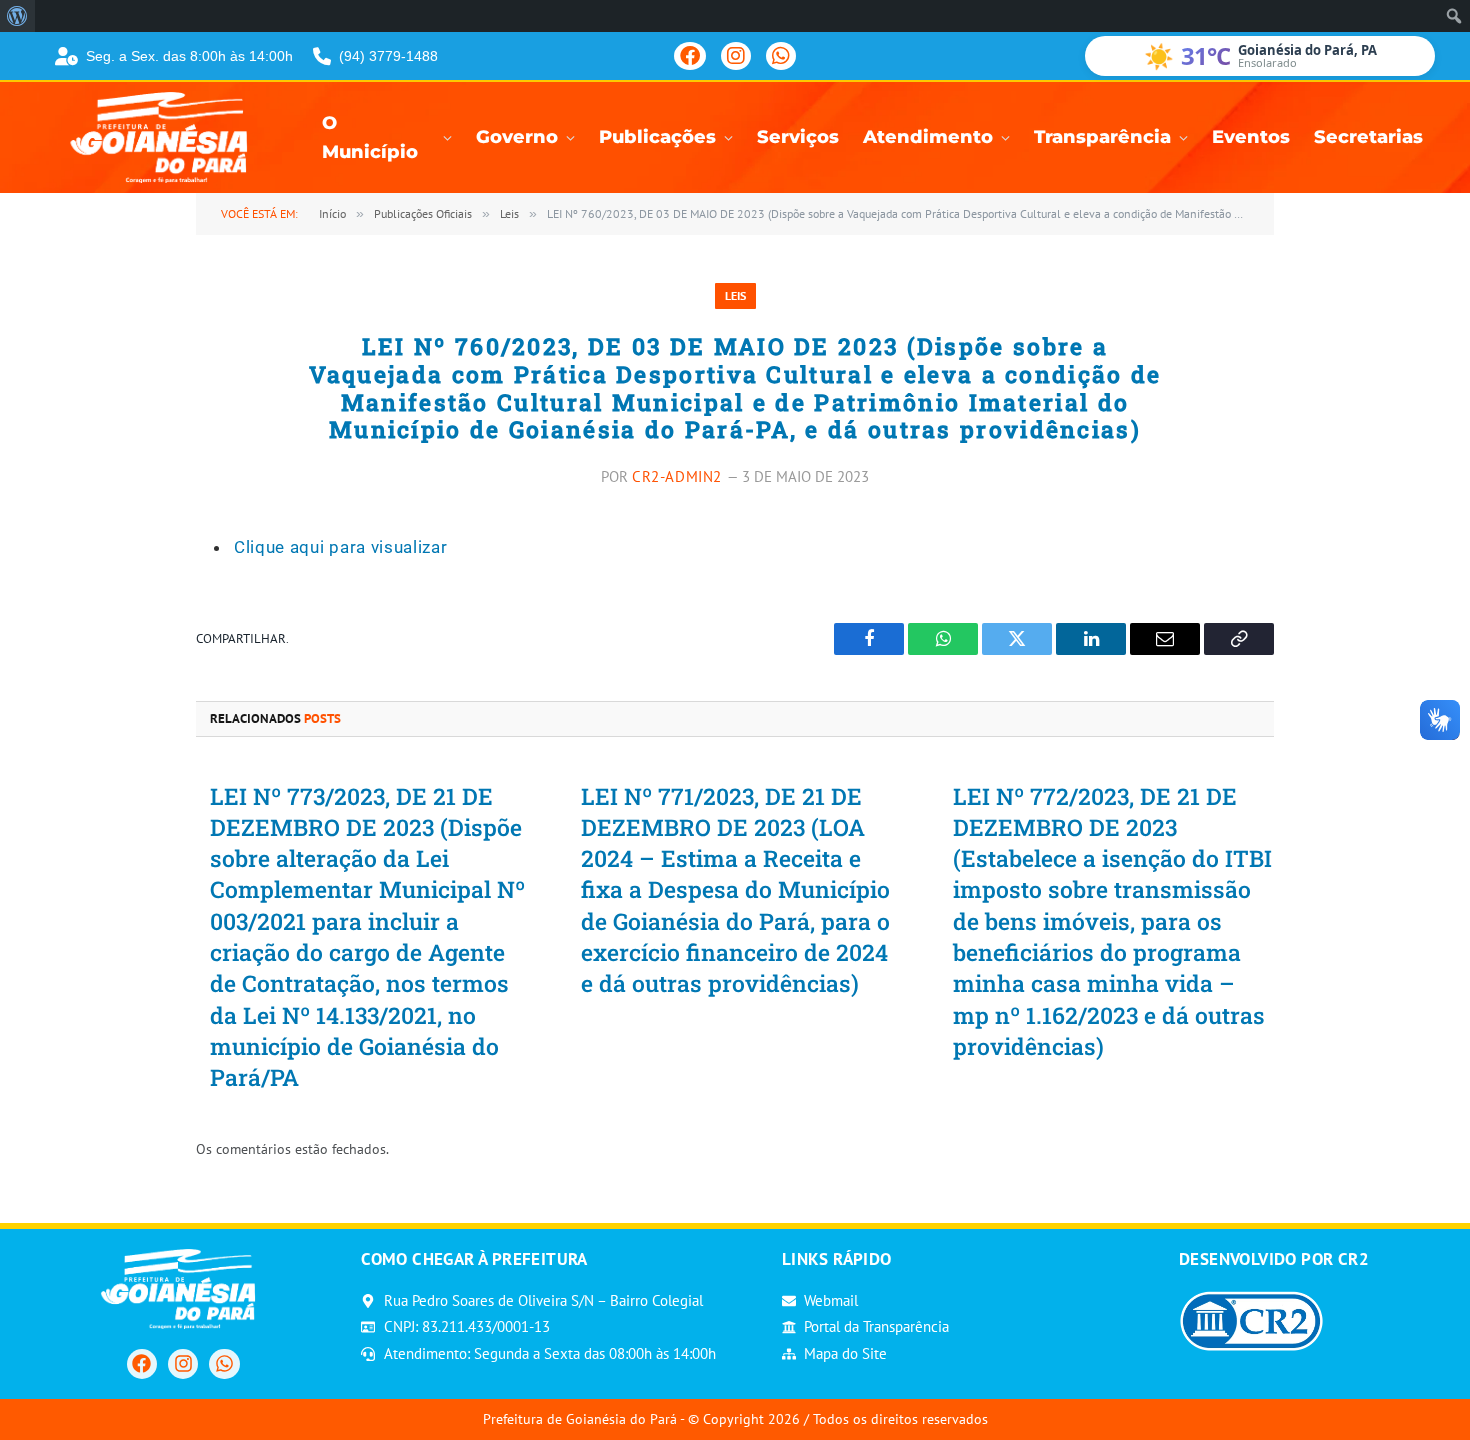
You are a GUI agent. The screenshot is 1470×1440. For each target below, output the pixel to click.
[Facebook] (690, 56)
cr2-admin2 (677, 476)
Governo (517, 137)
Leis (735, 295)
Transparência (1102, 137)
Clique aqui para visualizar (340, 547)
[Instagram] (736, 56)
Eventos (1251, 137)
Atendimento (928, 137)
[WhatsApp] (781, 56)
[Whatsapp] (224, 1364)
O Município (370, 138)
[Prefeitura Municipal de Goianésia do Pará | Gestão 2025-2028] (165, 137)
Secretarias (1368, 137)
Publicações (657, 137)
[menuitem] (17, 16)
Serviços (798, 137)
